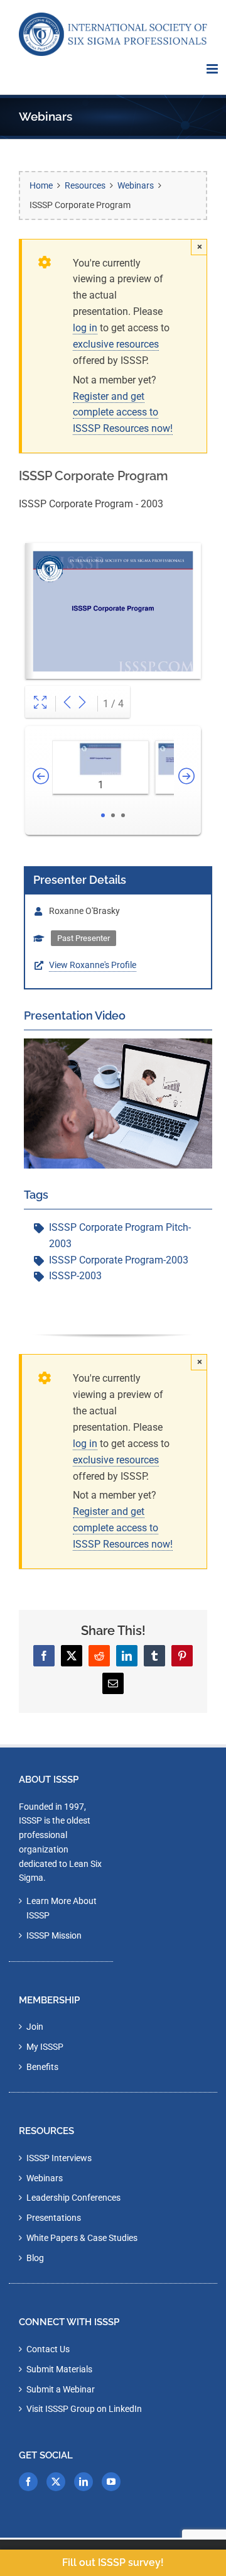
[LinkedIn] (83, 2482)
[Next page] (82, 704)
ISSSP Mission (54, 1935)
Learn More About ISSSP (62, 1908)
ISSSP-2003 (75, 1276)
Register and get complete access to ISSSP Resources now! (123, 413)
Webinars (45, 2178)
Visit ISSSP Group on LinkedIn (84, 2409)
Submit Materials (59, 2369)
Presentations (54, 2218)
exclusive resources (116, 344)
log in (85, 328)
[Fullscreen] (40, 704)
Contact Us (48, 2349)
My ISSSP (45, 2047)
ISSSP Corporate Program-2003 (119, 1260)
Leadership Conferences (73, 2198)
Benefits (42, 2067)
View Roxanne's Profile (93, 965)
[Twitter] (56, 2482)
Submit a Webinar (61, 2389)
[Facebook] (28, 2482)
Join (35, 2027)
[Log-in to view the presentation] (118, 1046)
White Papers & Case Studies (82, 2238)
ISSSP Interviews (59, 2158)
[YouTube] (111, 2482)
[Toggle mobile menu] (213, 69)
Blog (35, 2258)
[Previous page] (67, 704)
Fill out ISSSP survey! (113, 2562)
